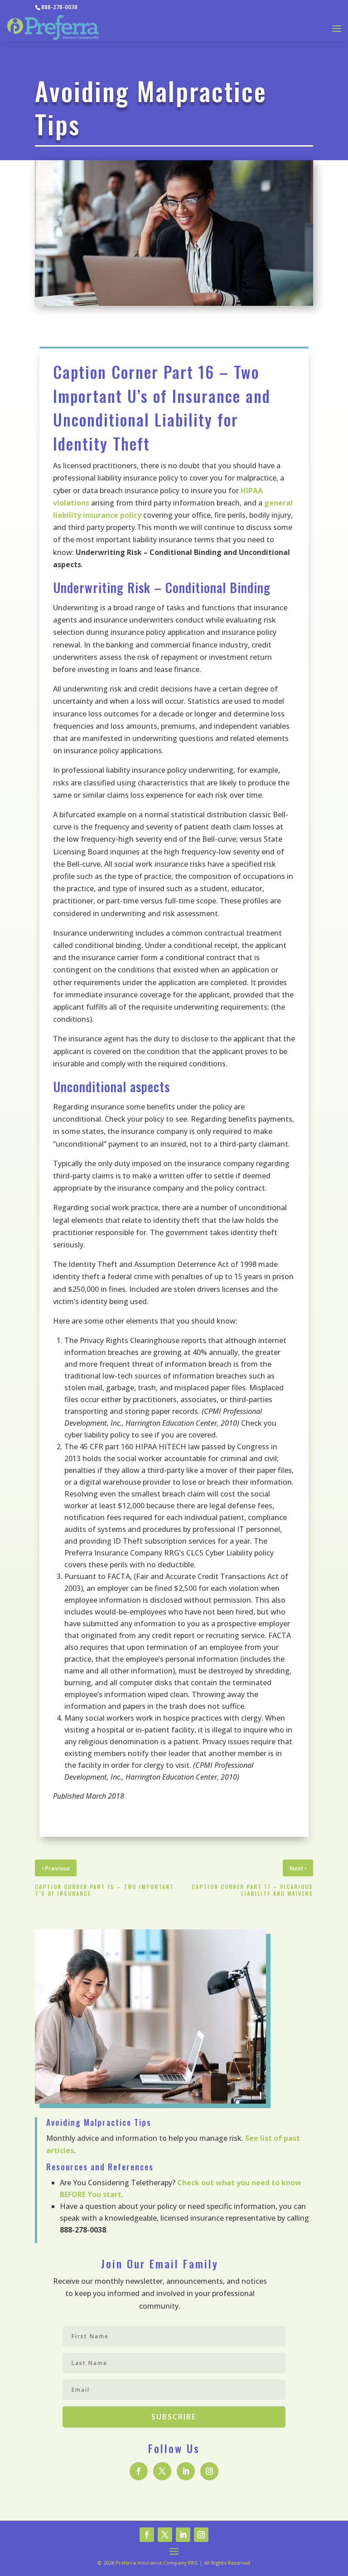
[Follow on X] (162, 2471)
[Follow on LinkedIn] (186, 2471)
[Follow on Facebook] (139, 2471)
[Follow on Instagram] (209, 2471)
